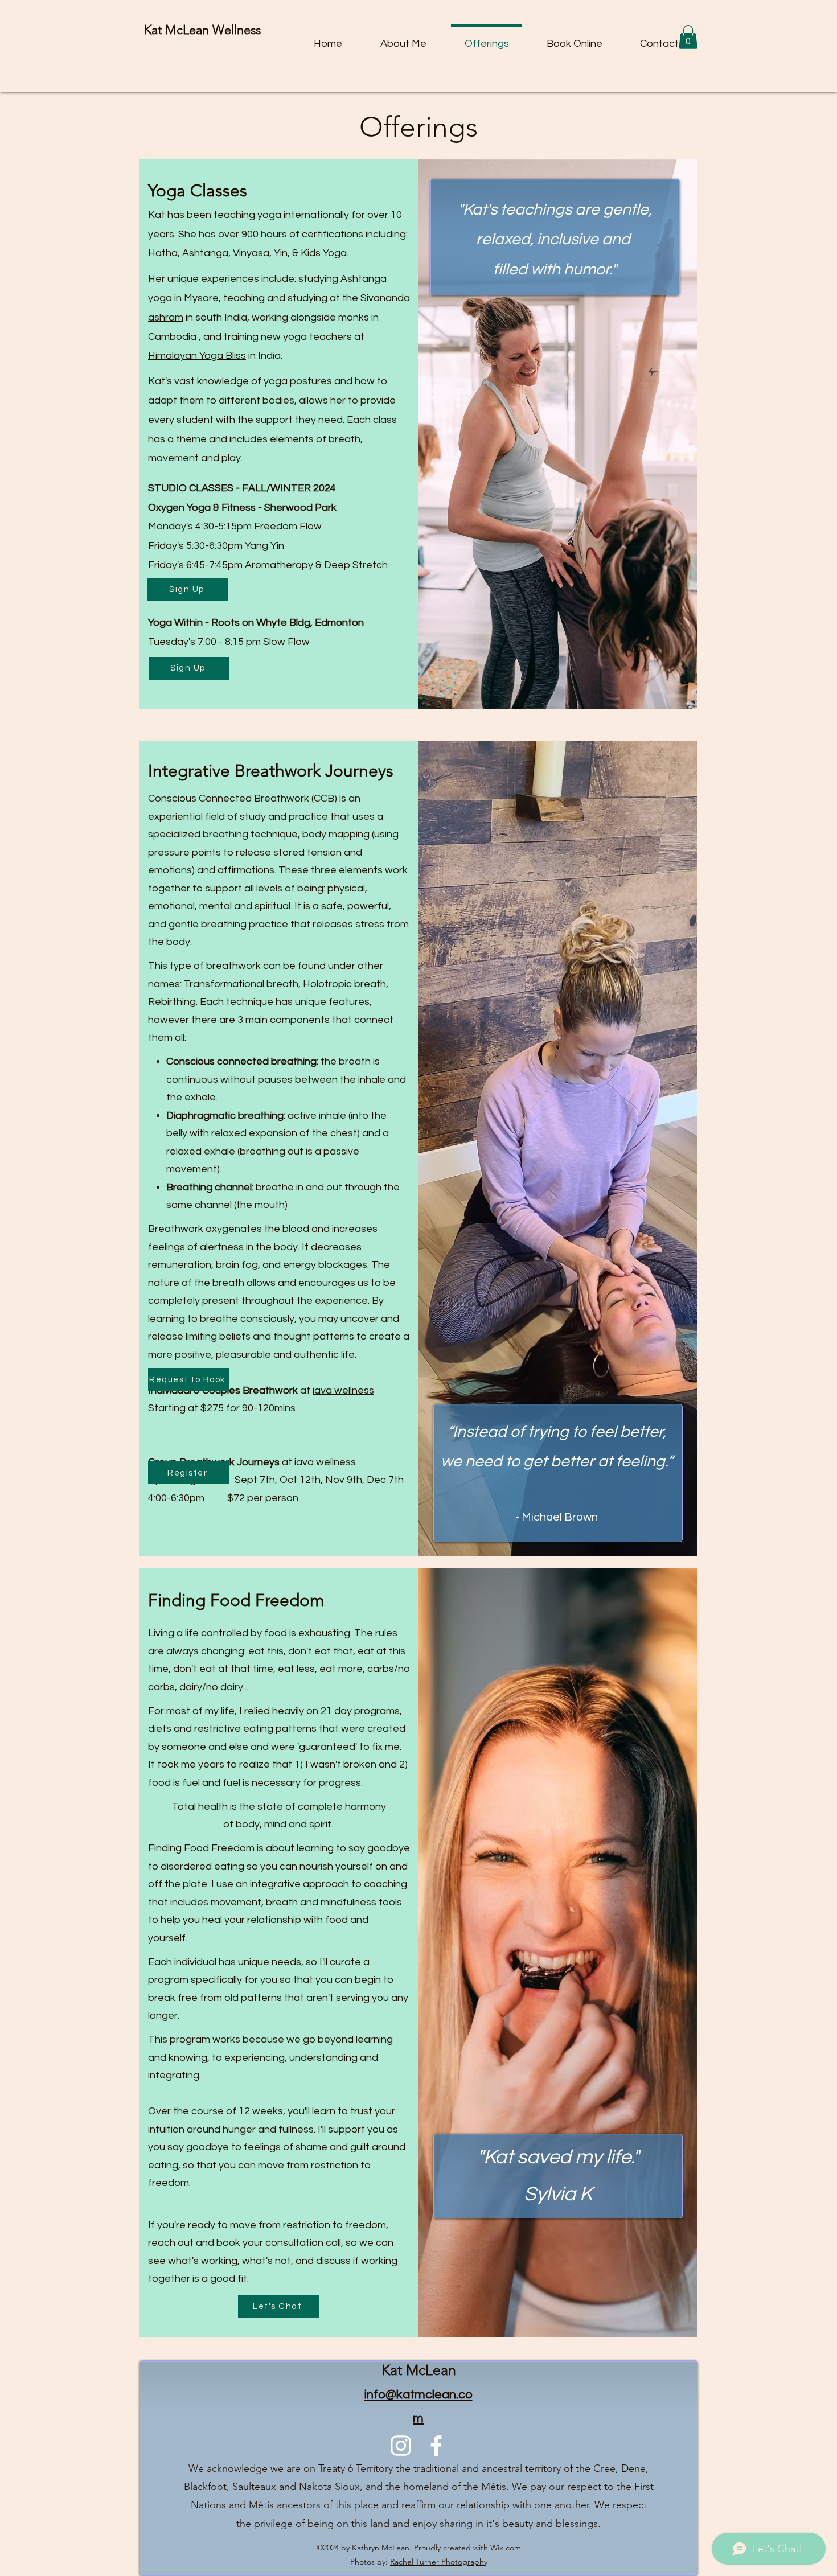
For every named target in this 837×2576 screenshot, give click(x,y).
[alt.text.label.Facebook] (436, 2446)
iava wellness (343, 1390)
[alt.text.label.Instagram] (401, 2446)
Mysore (201, 298)
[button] (688, 37)
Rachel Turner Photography (439, 2562)
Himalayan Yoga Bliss (197, 356)
